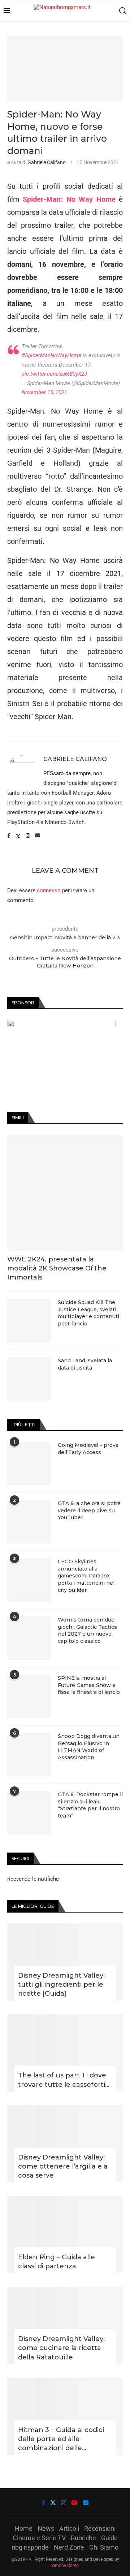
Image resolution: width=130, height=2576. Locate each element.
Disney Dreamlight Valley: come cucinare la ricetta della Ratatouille (61, 2348)
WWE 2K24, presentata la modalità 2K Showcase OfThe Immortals (57, 1268)
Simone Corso (65, 2566)
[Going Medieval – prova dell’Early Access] (29, 1464)
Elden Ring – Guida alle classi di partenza (57, 2262)
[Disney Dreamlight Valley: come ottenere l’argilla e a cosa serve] (65, 2144)
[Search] (123, 11)
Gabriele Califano (47, 162)
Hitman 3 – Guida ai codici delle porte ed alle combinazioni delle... (61, 2439)
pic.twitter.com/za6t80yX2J (54, 374)
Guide (109, 2538)
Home (24, 2528)
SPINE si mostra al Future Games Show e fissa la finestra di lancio (89, 1685)
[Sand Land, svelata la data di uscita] (29, 1379)
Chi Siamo (104, 2547)
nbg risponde (30, 2547)
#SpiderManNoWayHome (51, 355)
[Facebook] (43, 2503)
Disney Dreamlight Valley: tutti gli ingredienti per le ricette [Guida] (61, 1985)
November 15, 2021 (44, 392)
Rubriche (83, 2538)
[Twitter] (53, 2503)
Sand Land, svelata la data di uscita (85, 1364)
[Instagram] (64, 2503)
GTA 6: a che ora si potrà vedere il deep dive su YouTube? (89, 1510)
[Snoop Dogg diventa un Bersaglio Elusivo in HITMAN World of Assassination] (29, 1755)
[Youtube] (74, 2503)
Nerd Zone (69, 2547)
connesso (49, 890)
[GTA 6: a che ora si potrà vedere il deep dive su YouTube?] (29, 1522)
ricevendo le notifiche (33, 1879)
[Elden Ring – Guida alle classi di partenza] (65, 2235)
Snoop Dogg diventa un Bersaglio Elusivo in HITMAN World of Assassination (89, 1747)
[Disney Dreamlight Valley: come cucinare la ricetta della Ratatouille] (65, 2326)
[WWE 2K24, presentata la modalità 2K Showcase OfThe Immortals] (65, 1193)
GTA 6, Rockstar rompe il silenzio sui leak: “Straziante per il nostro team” (90, 1805)
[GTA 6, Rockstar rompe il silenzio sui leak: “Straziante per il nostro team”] (29, 1813)
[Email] (86, 2503)
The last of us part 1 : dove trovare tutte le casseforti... (64, 2080)
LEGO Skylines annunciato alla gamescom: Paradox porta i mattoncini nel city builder (86, 1576)
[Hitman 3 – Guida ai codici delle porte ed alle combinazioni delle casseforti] (65, 2416)
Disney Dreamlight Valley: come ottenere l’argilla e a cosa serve (63, 2166)
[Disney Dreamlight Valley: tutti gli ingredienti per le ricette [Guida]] (65, 1962)
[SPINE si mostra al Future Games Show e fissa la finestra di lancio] (29, 1696)
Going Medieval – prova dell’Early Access (88, 1449)
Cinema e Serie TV (39, 2538)
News (46, 2528)
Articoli (69, 2528)
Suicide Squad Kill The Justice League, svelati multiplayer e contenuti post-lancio (88, 1313)
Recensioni (100, 2528)
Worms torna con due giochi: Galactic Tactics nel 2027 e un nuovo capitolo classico (87, 1630)
